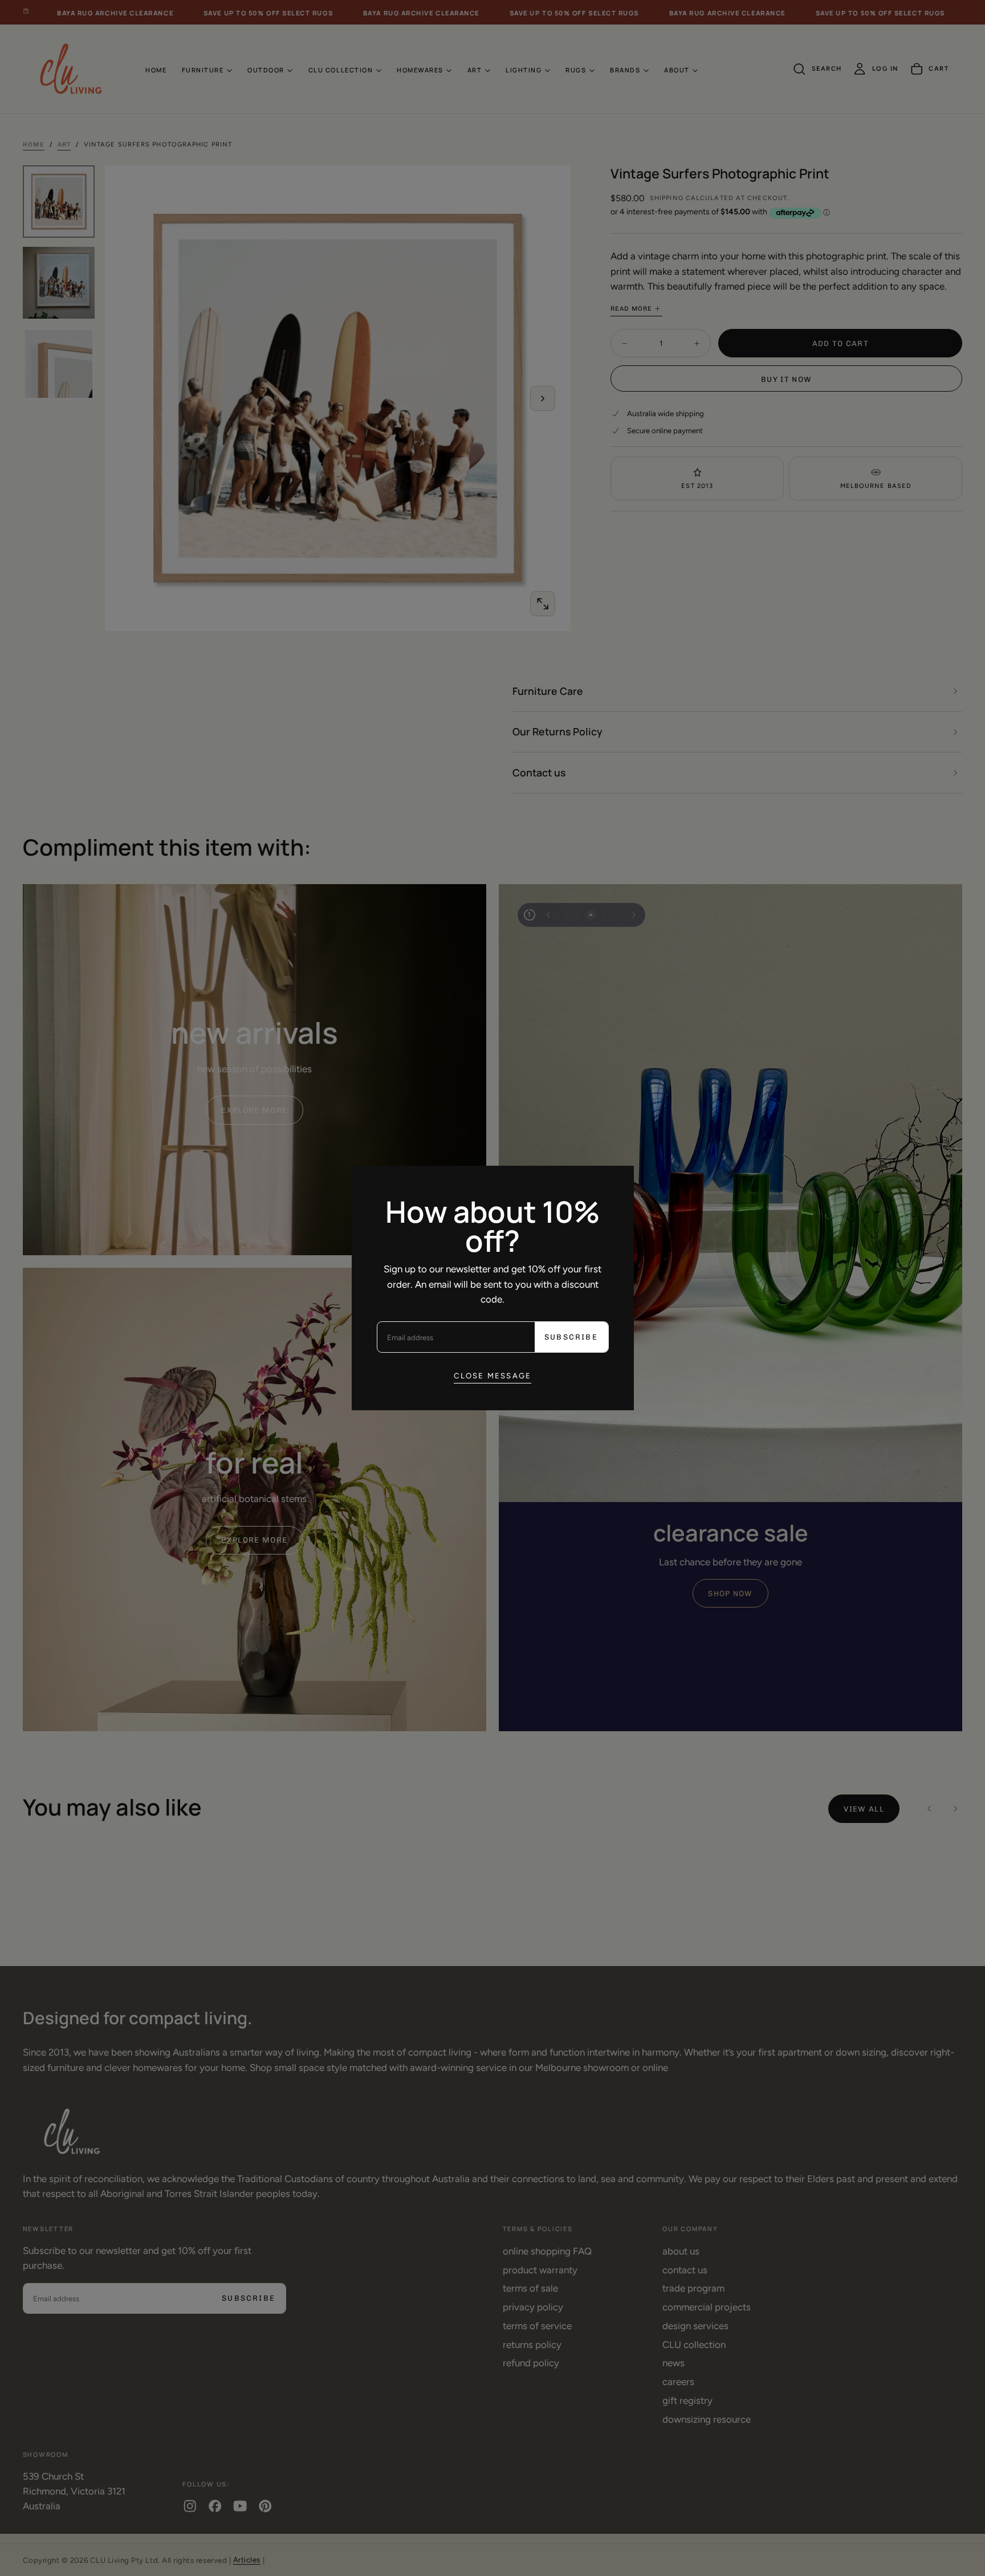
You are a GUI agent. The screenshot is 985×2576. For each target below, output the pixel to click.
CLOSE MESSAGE (493, 1376)
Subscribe (571, 1337)
